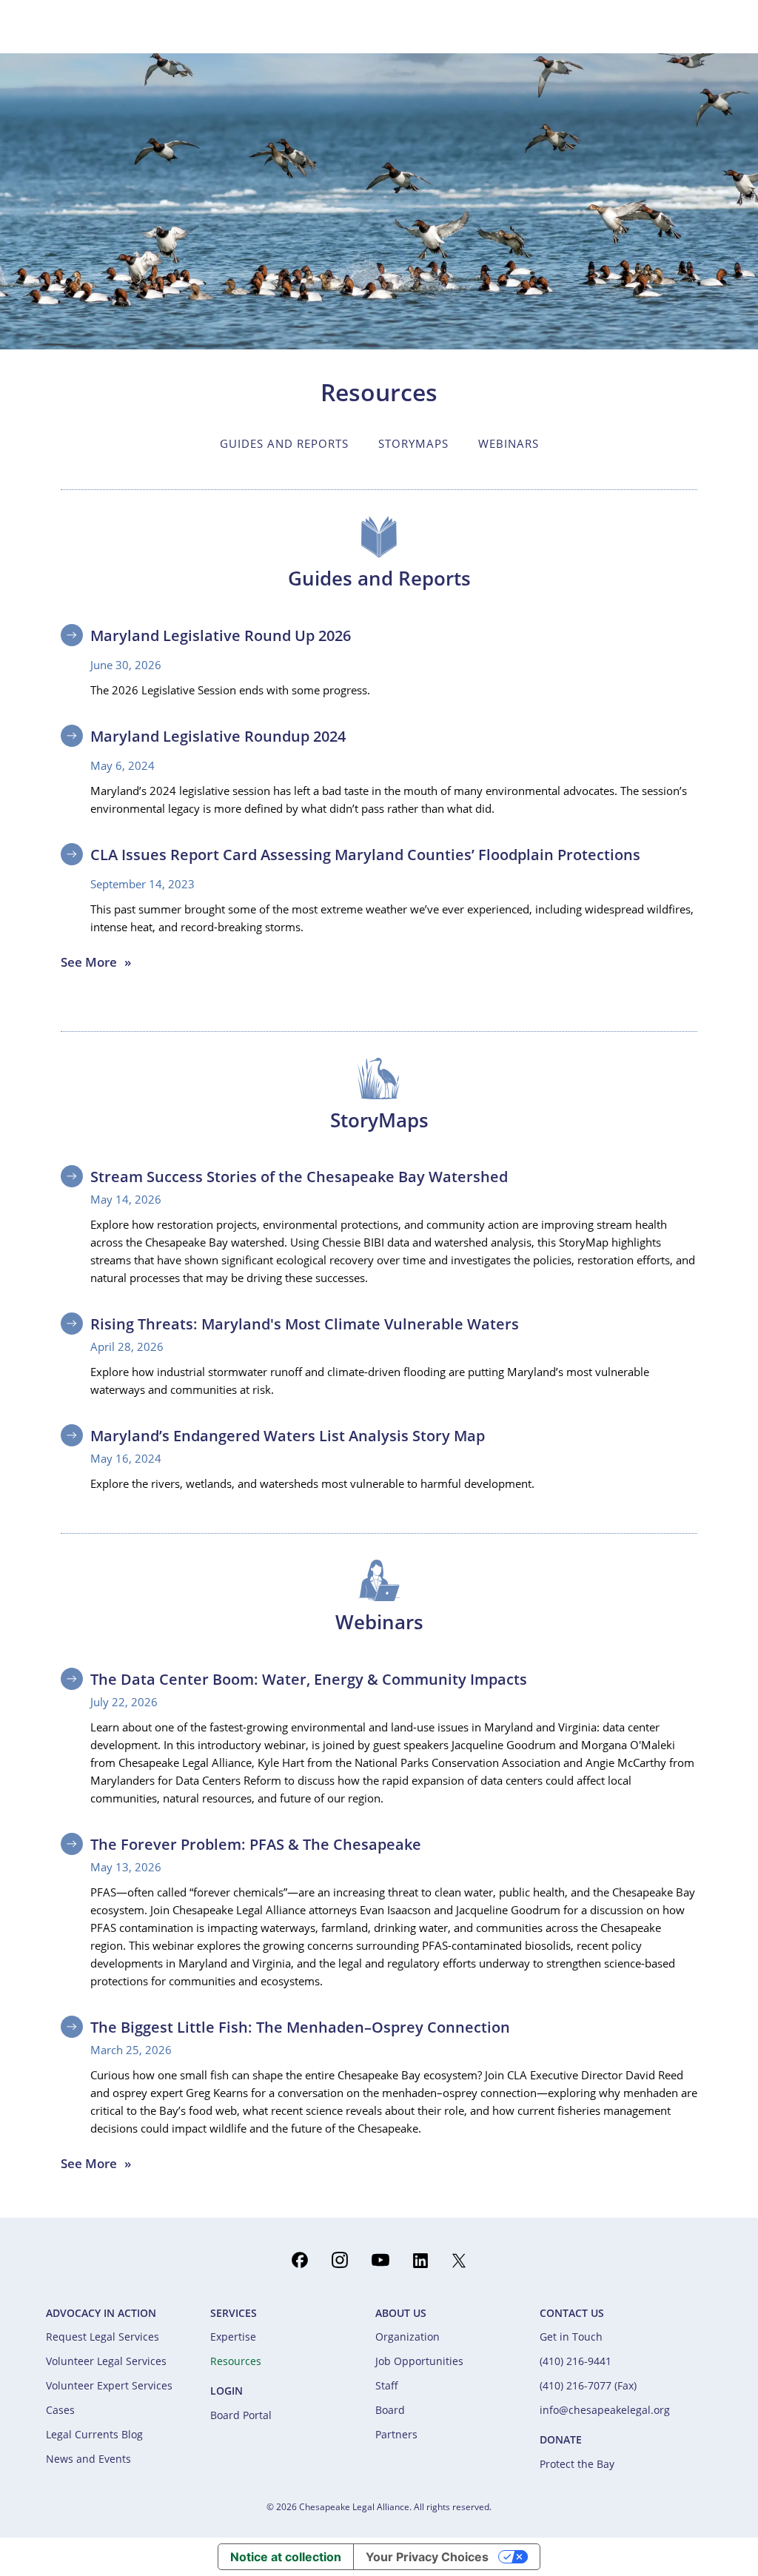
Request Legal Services (103, 2337)
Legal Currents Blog (94, 2434)
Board (390, 2410)
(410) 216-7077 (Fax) (588, 2385)
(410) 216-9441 (576, 2361)
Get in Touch (571, 2337)
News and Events (88, 2459)
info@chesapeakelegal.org (605, 2410)
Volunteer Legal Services (106, 2361)
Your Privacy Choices (427, 2557)
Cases (60, 2410)
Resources (236, 2361)
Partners (396, 2434)
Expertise (233, 2337)
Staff (387, 2385)
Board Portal (241, 2415)
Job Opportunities (419, 2361)
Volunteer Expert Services (109, 2385)
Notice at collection (286, 2557)
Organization (407, 2337)
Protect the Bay (577, 2464)
